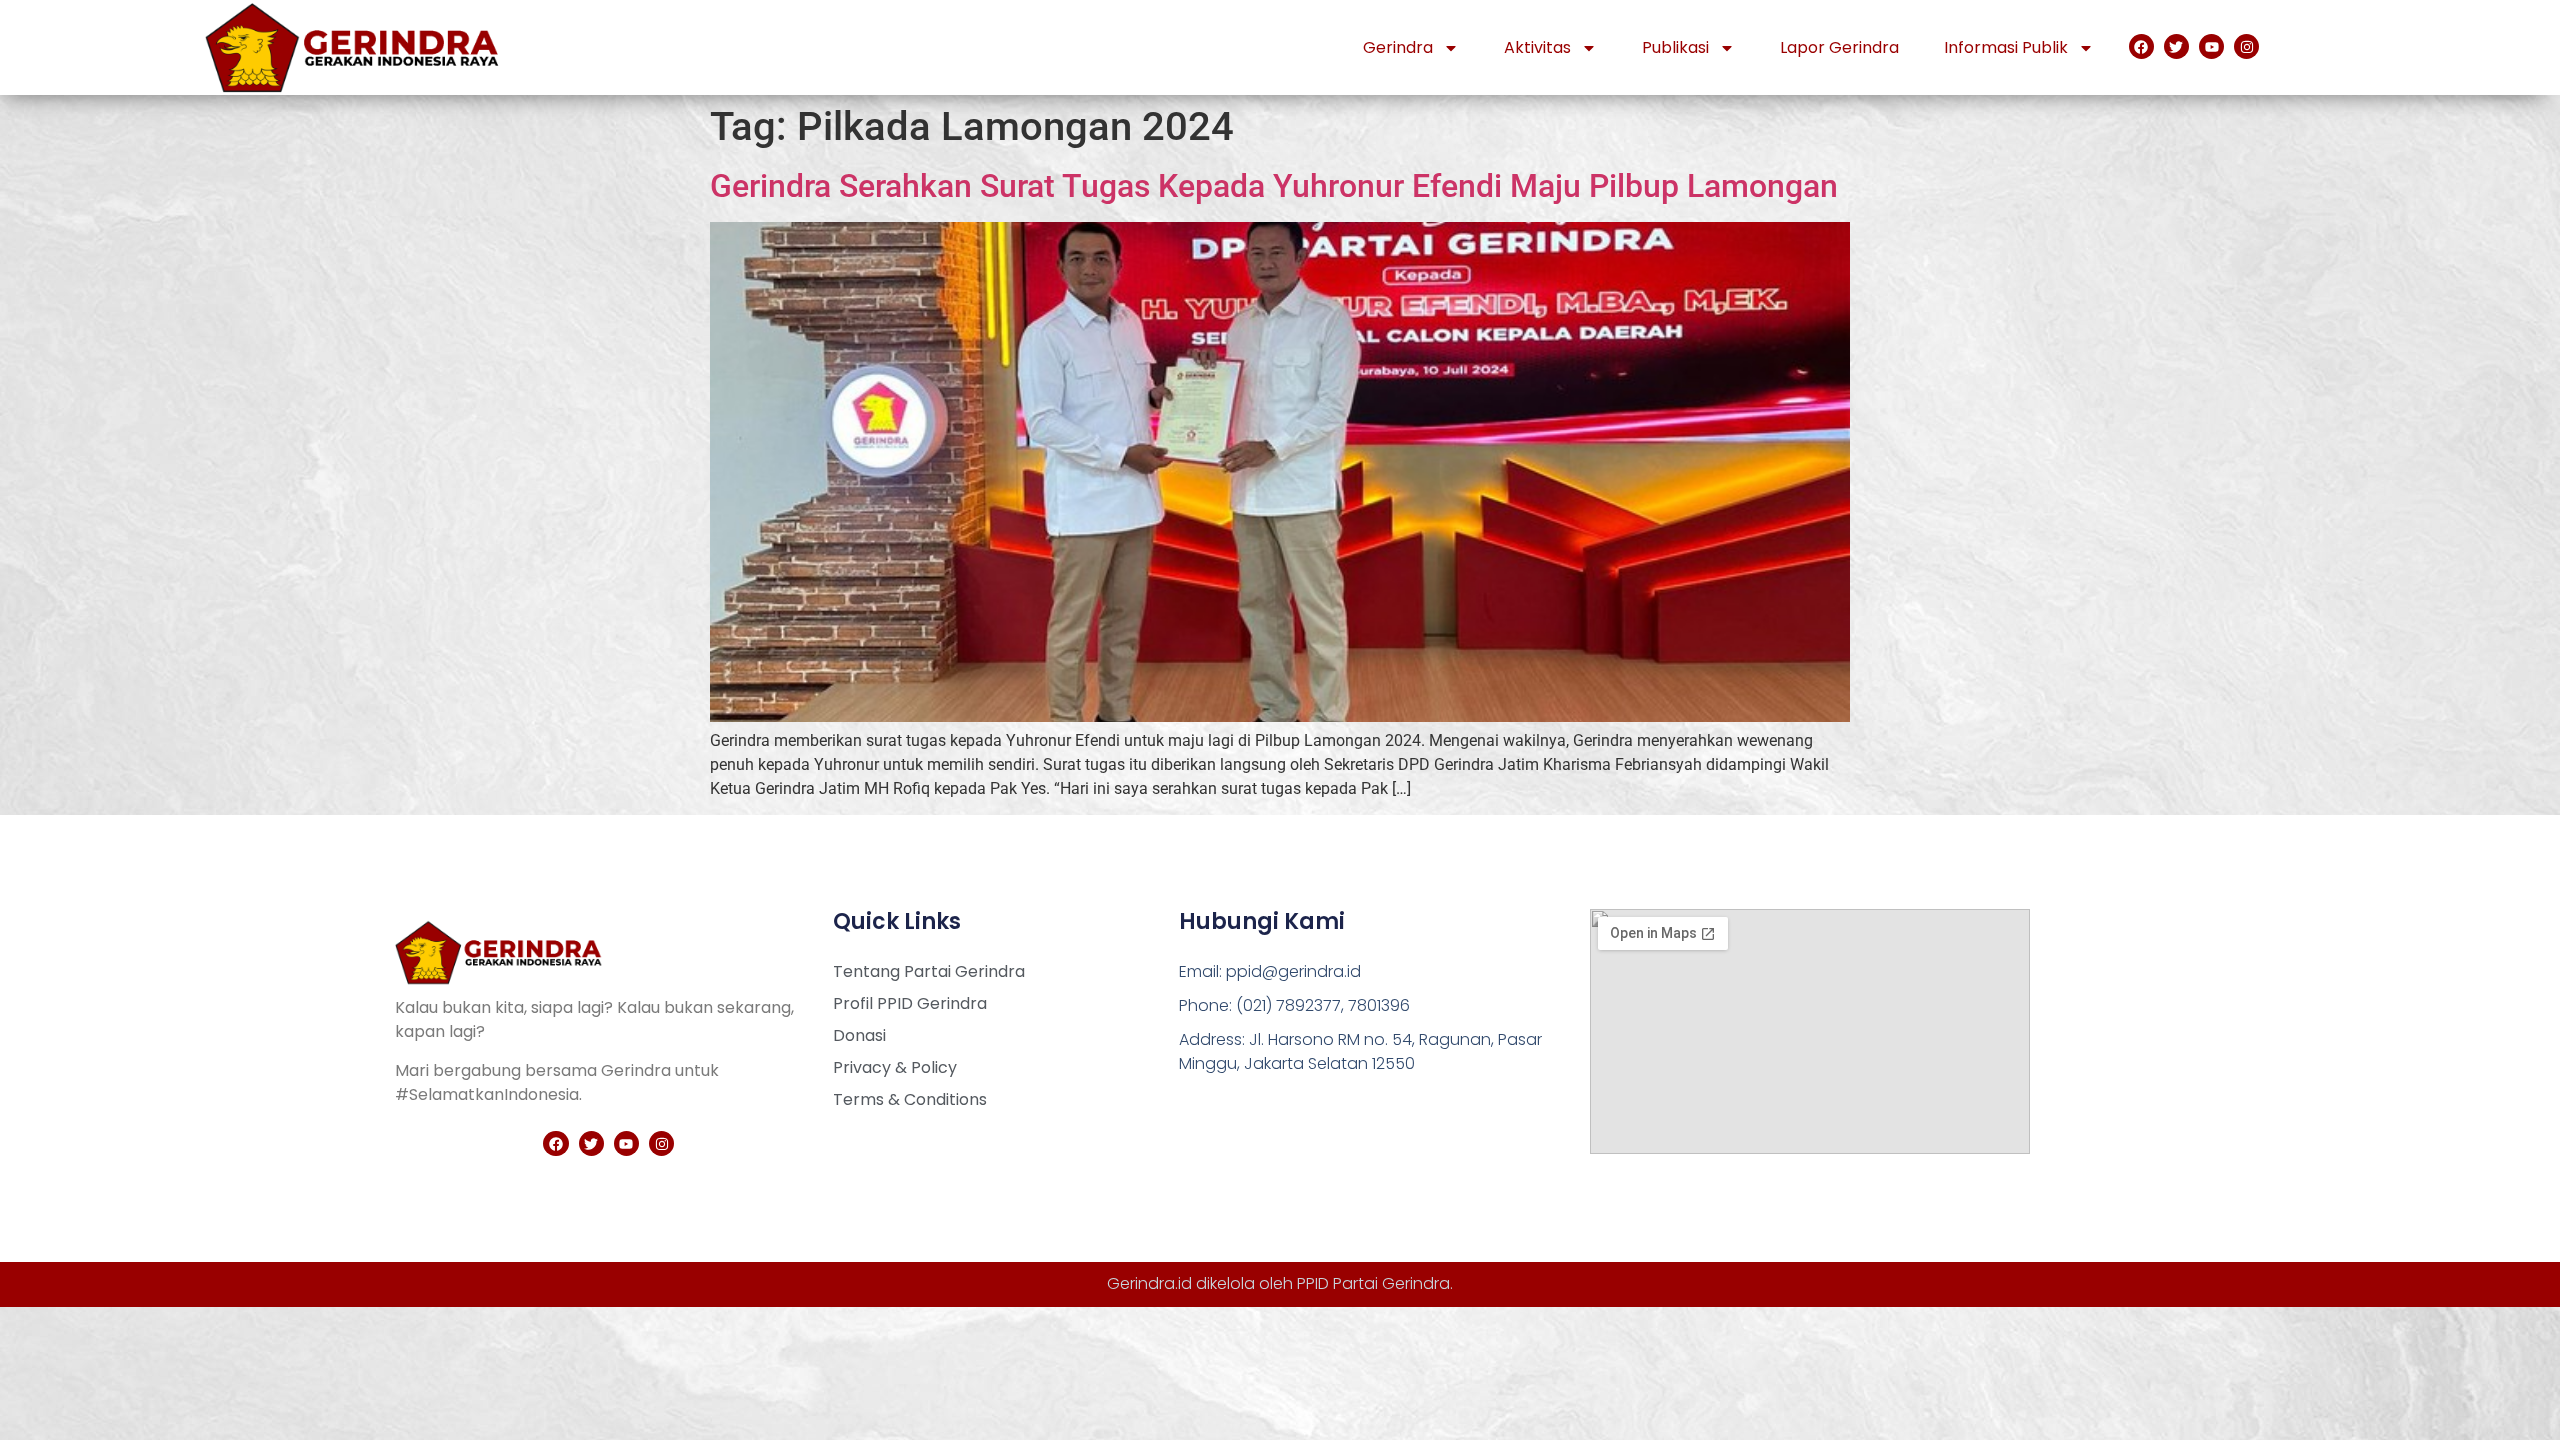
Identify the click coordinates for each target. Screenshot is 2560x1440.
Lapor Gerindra (1839, 47)
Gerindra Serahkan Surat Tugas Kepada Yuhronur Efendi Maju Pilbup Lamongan (1274, 186)
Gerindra (1398, 47)
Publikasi (1675, 47)
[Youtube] (2211, 46)
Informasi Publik (2006, 47)
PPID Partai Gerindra (1373, 1283)
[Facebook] (2141, 46)
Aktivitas (1537, 47)
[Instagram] (2246, 46)
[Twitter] (2176, 46)
